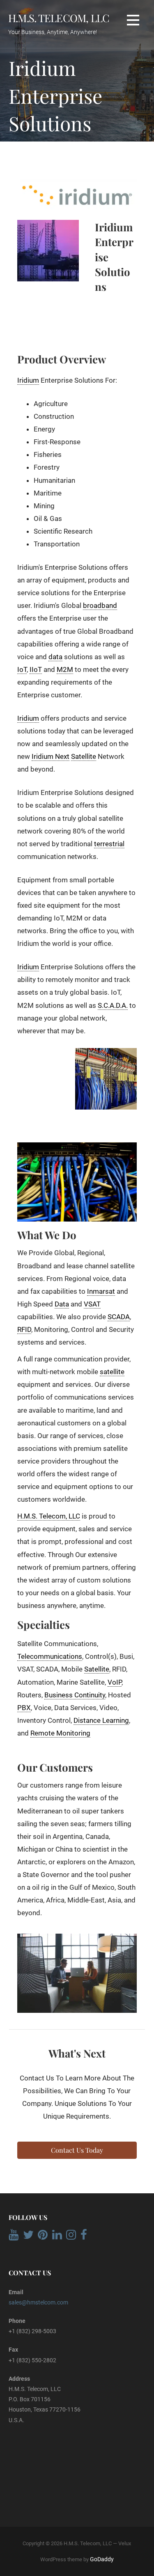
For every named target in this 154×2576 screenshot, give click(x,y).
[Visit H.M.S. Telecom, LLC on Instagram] (71, 2237)
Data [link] (62, 1304)
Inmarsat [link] (101, 1291)
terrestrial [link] (109, 844)
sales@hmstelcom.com (38, 2302)
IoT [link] (22, 669)
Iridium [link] (28, 380)
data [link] (55, 657)
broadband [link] (100, 605)
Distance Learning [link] (101, 1720)
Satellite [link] (84, 756)
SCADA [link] (119, 1317)
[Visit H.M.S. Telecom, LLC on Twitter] (28, 2237)
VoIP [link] (115, 1682)
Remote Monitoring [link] (60, 1733)
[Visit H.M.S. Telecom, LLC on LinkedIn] (57, 2237)
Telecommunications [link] (50, 1656)
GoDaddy (102, 2559)
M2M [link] (65, 669)
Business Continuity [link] (75, 1695)
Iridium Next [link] (51, 756)
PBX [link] (24, 1708)
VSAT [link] (92, 1304)
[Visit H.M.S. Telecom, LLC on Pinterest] (43, 2237)
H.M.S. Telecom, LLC (59, 18)
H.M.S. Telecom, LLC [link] (49, 1516)
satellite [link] (112, 1372)
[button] (133, 20)
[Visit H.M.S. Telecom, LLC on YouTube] (14, 2237)
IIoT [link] (36, 669)
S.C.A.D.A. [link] (113, 1005)
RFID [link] (24, 1329)
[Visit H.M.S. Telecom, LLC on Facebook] (84, 2237)
